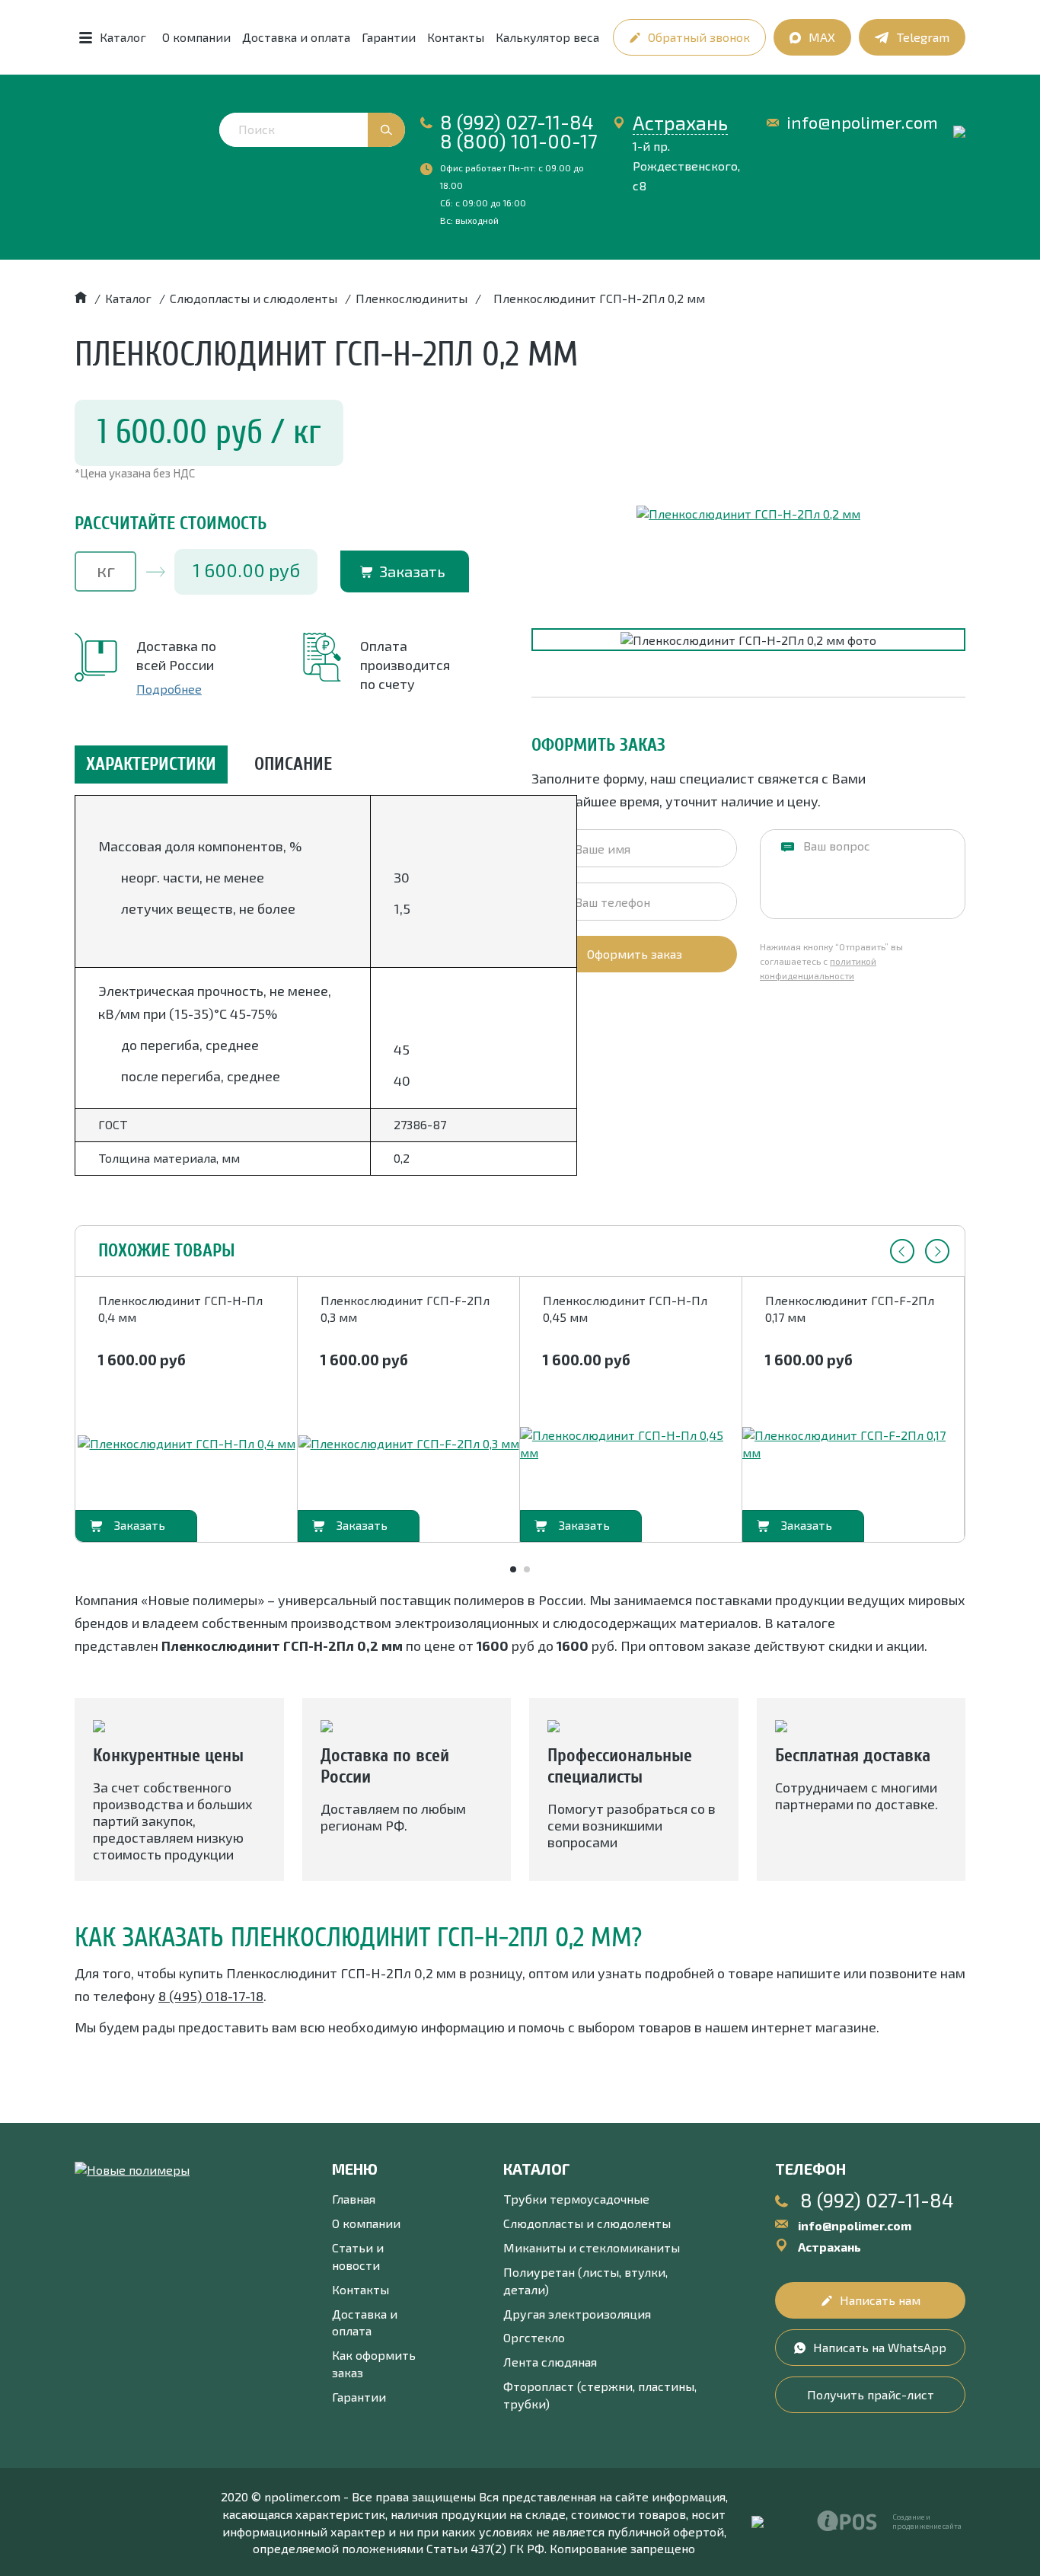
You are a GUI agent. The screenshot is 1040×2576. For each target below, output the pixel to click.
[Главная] (81, 298)
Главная (354, 2199)
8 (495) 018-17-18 (211, 1996)
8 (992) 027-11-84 (517, 122)
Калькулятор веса (547, 37)
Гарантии (389, 37)
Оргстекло (534, 2337)
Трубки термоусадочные (576, 2199)
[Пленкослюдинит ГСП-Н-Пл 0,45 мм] (631, 1444)
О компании (196, 37)
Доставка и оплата (296, 37)
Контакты (456, 37)
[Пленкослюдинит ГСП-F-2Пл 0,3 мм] (409, 1444)
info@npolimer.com (862, 122)
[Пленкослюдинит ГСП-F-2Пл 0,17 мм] (853, 1444)
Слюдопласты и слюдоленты (587, 2223)
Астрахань (680, 123)
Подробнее (169, 689)
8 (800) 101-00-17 (519, 141)
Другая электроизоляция (577, 2314)
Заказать (412, 571)
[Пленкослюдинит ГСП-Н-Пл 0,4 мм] (187, 1444)
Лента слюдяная (550, 2362)
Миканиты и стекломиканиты (592, 2247)
